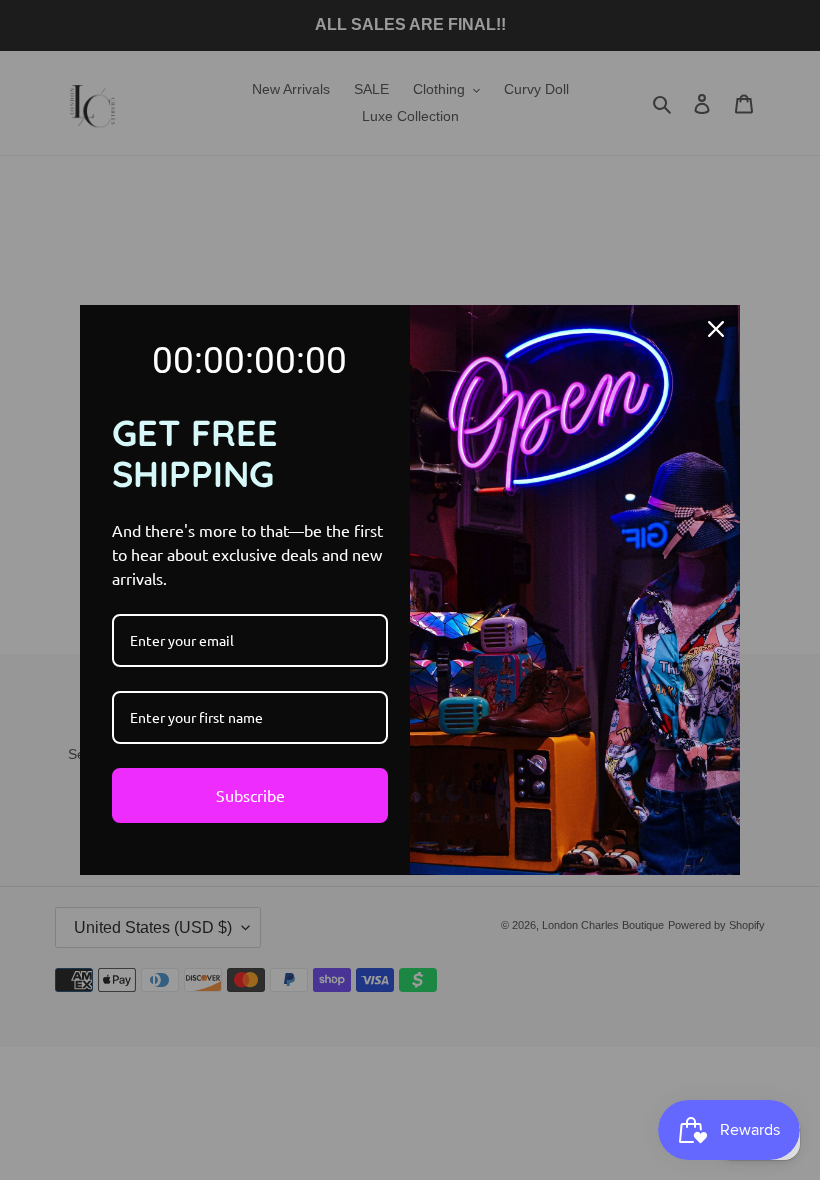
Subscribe (250, 795)
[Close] (716, 329)
